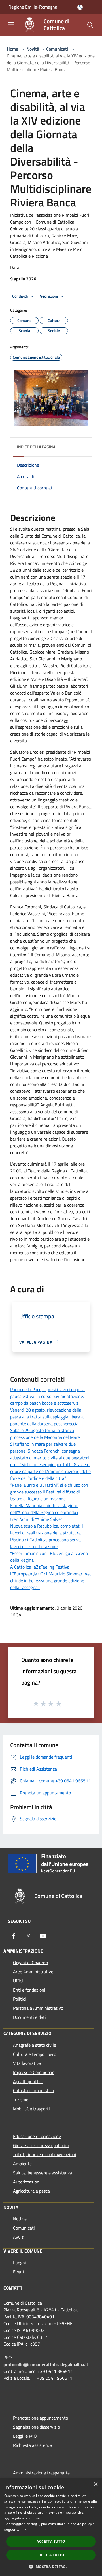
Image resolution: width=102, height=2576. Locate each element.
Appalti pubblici (28, 2081)
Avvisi (19, 2237)
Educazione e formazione (37, 2136)
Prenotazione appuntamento (41, 2418)
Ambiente (22, 2164)
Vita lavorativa (27, 2063)
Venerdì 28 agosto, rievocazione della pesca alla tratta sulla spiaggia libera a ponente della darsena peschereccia (47, 1417)
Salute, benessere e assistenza (42, 2173)
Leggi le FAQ (25, 2436)
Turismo (21, 2100)
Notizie (20, 2219)
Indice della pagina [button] (36, 447)
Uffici (18, 1981)
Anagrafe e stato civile (35, 2045)
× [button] (96, 2485)
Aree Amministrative (33, 1972)
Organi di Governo (30, 1963)
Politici (20, 1999)
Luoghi (20, 2263)
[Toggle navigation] (11, 24)
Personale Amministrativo (38, 2008)
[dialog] (51, 2527)
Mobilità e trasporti (31, 2109)
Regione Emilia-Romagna (33, 7)
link (24, 2529)
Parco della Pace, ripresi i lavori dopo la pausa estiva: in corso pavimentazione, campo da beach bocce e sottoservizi (47, 1396)
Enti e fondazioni (29, 1990)
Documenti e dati (29, 2017)
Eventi (19, 2272)
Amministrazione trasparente (41, 2473)
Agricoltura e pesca (31, 2191)
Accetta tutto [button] (51, 2541)
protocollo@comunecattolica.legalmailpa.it (46, 2364)
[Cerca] (90, 25)
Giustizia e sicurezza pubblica (41, 2145)
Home (12, 49)
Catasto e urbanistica (33, 2090)
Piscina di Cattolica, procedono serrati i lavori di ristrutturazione (47, 1543)
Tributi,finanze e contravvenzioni (45, 2154)
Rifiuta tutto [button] (51, 2555)
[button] (51, 2567)
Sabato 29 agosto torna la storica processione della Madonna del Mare (45, 1434)
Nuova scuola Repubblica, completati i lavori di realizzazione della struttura (47, 1529)
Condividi (20, 296)
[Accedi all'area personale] (80, 7)
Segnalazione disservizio (36, 2427)
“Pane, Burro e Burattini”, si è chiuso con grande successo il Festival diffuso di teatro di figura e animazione (49, 1492)
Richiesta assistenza (33, 2445)
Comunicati (57, 49)
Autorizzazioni (27, 2182)
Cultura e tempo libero (35, 2054)
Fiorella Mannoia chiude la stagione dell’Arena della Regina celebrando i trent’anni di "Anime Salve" (44, 1512)
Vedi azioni (49, 296)
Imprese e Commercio (34, 2072)
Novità (33, 49)
